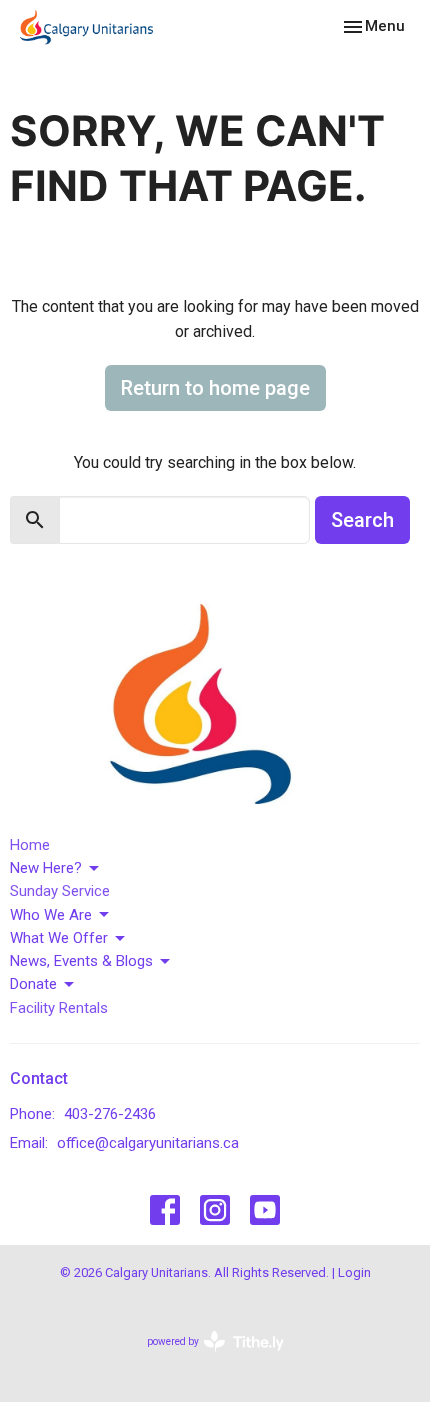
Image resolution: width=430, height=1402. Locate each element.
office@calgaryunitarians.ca (148, 1143)
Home (30, 845)
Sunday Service (60, 891)
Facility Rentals (59, 1008)
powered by (204, 1359)
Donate (33, 984)
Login (354, 1272)
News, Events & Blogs (81, 961)
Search (362, 520)
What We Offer (59, 938)
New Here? (46, 868)
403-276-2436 (110, 1114)
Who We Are (51, 915)
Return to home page (215, 388)
